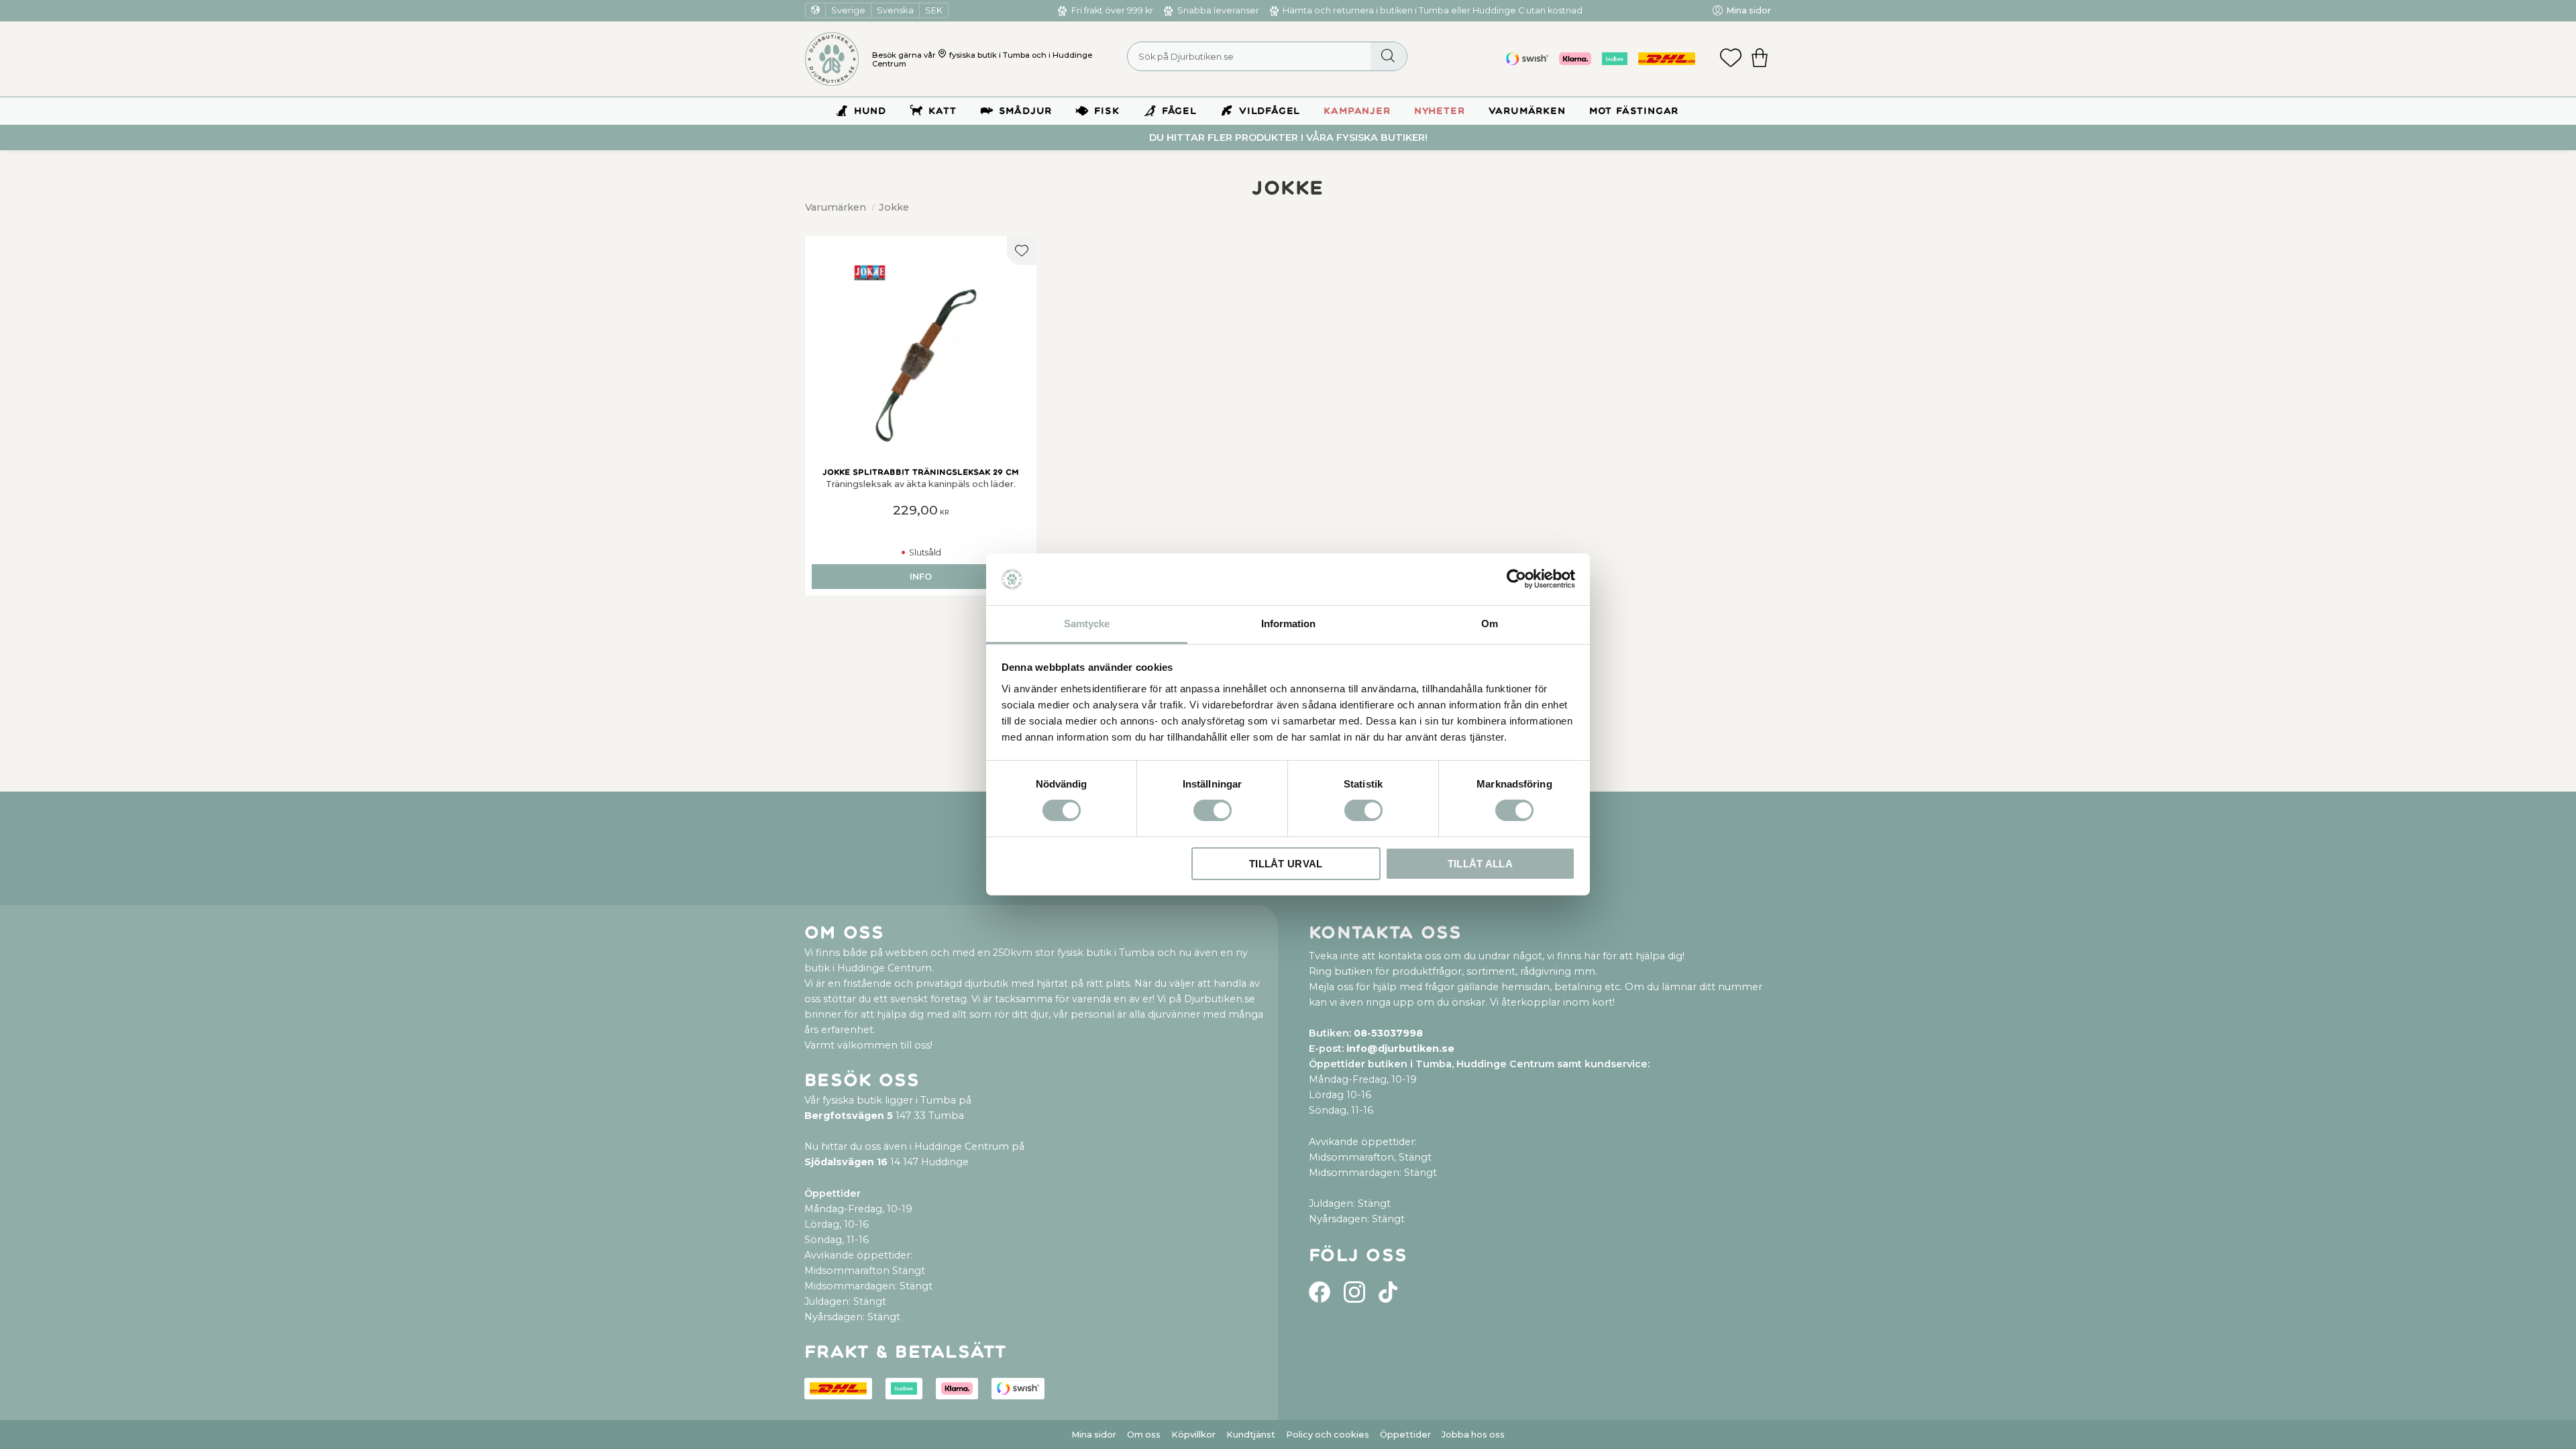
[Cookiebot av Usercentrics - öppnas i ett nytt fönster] (1516, 579)
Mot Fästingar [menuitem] (1634, 111)
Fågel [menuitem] (1179, 111)
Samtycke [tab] (1087, 624)
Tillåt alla (1480, 864)
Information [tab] (1288, 624)
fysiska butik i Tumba (989, 55)
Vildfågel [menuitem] (1270, 111)
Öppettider (1405, 1435)
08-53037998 (1388, 1033)
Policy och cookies (1328, 1435)
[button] (1731, 59)
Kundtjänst (1251, 1435)
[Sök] (1388, 56)
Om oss (1144, 1435)
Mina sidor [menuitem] (1749, 10)
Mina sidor (1094, 1435)
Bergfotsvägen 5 (849, 1116)
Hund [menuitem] (870, 111)
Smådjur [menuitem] (1026, 111)
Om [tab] (1490, 624)
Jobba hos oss (1473, 1435)
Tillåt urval (1286, 864)
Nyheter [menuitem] (1440, 111)
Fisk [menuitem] (1107, 111)
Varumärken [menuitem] (1527, 111)
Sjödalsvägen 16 (846, 1162)
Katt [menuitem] (942, 111)
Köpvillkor (1193, 1435)
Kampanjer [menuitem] (1357, 111)
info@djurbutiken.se (1400, 1049)
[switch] (1213, 810)
